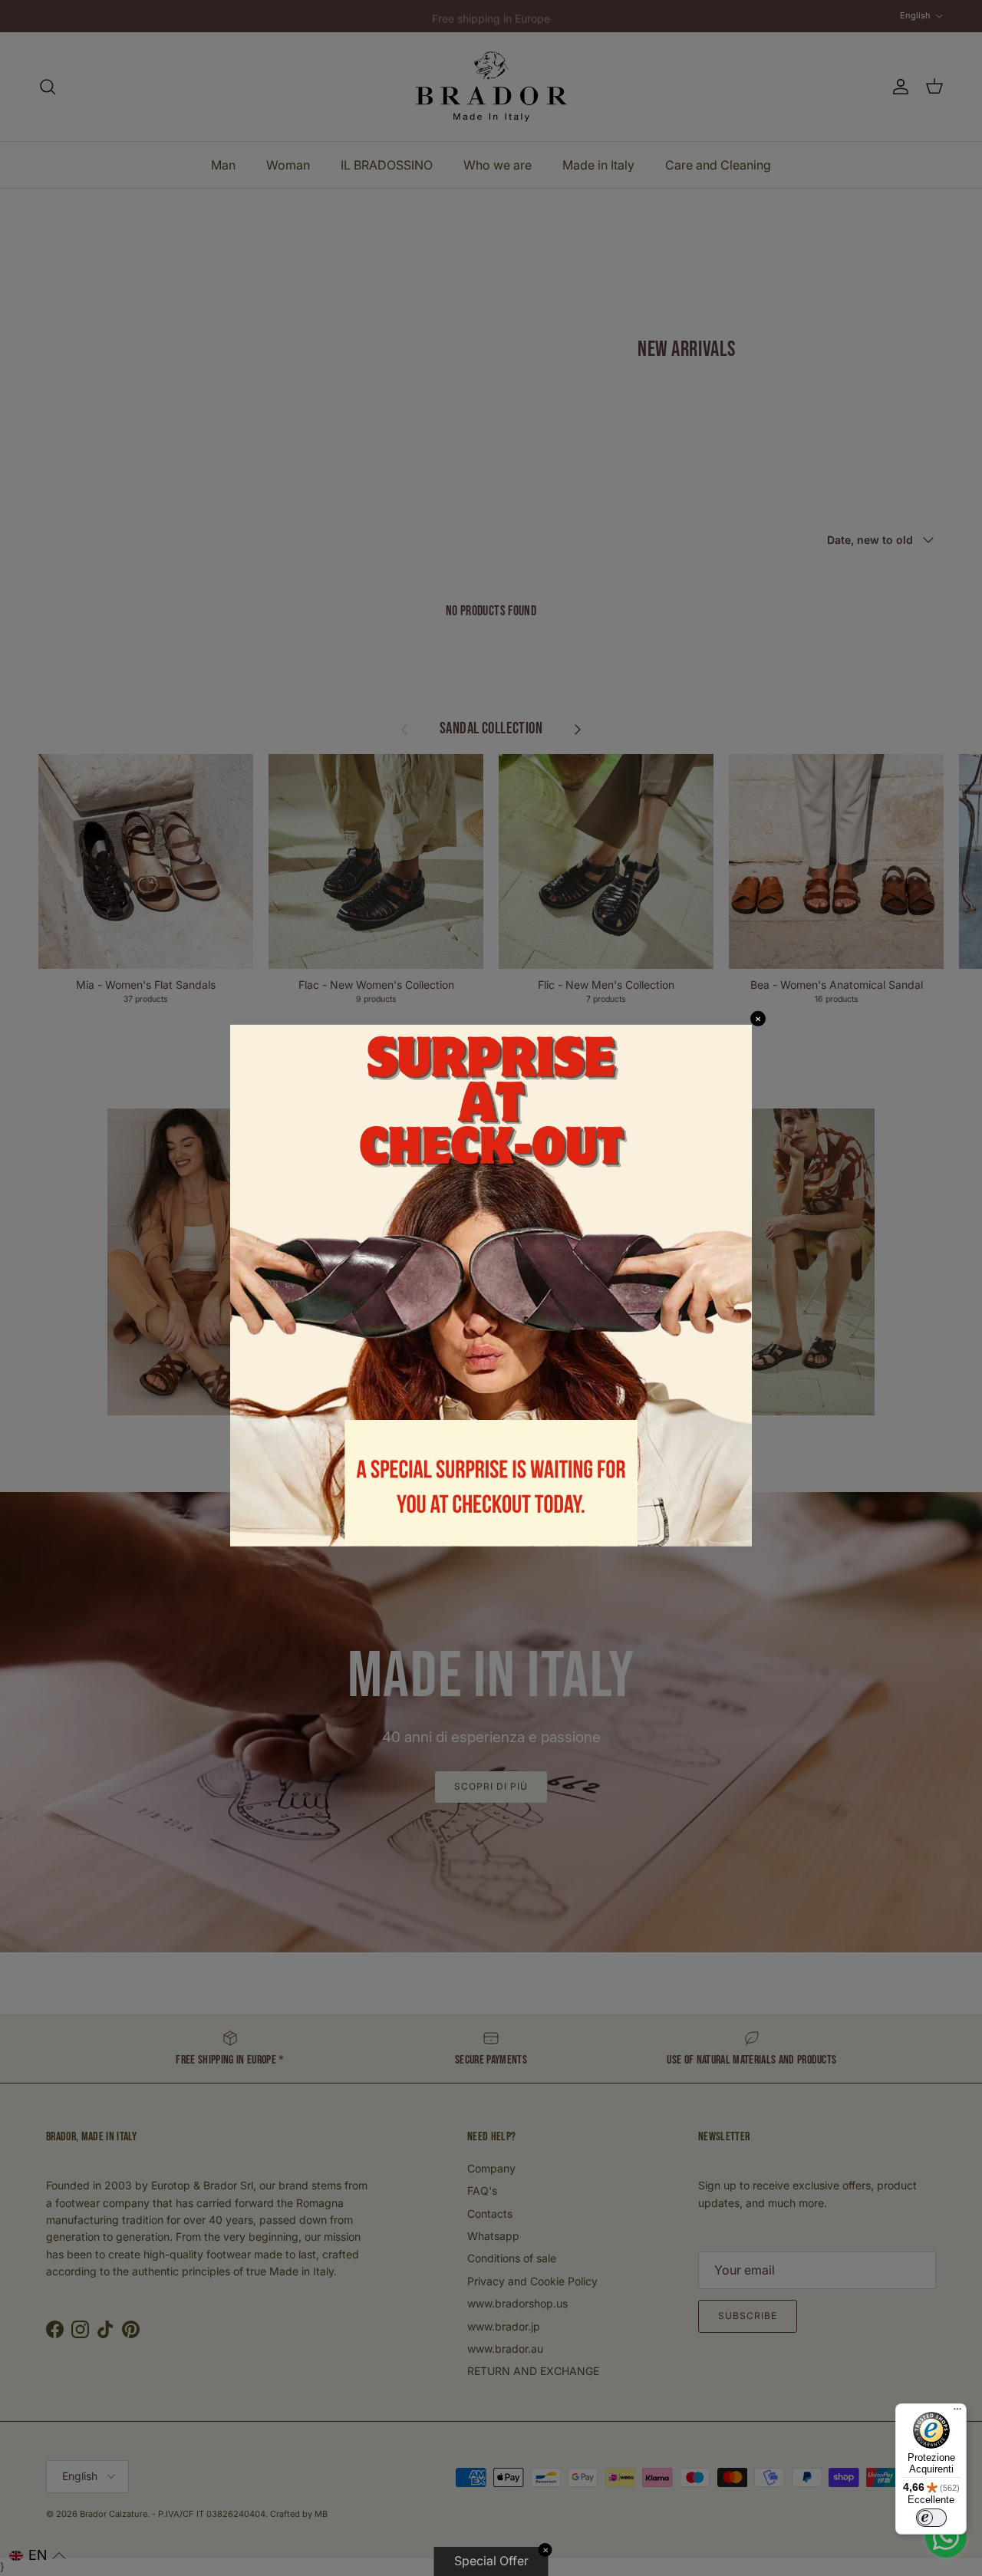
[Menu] (957, 2413)
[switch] (931, 2518)
